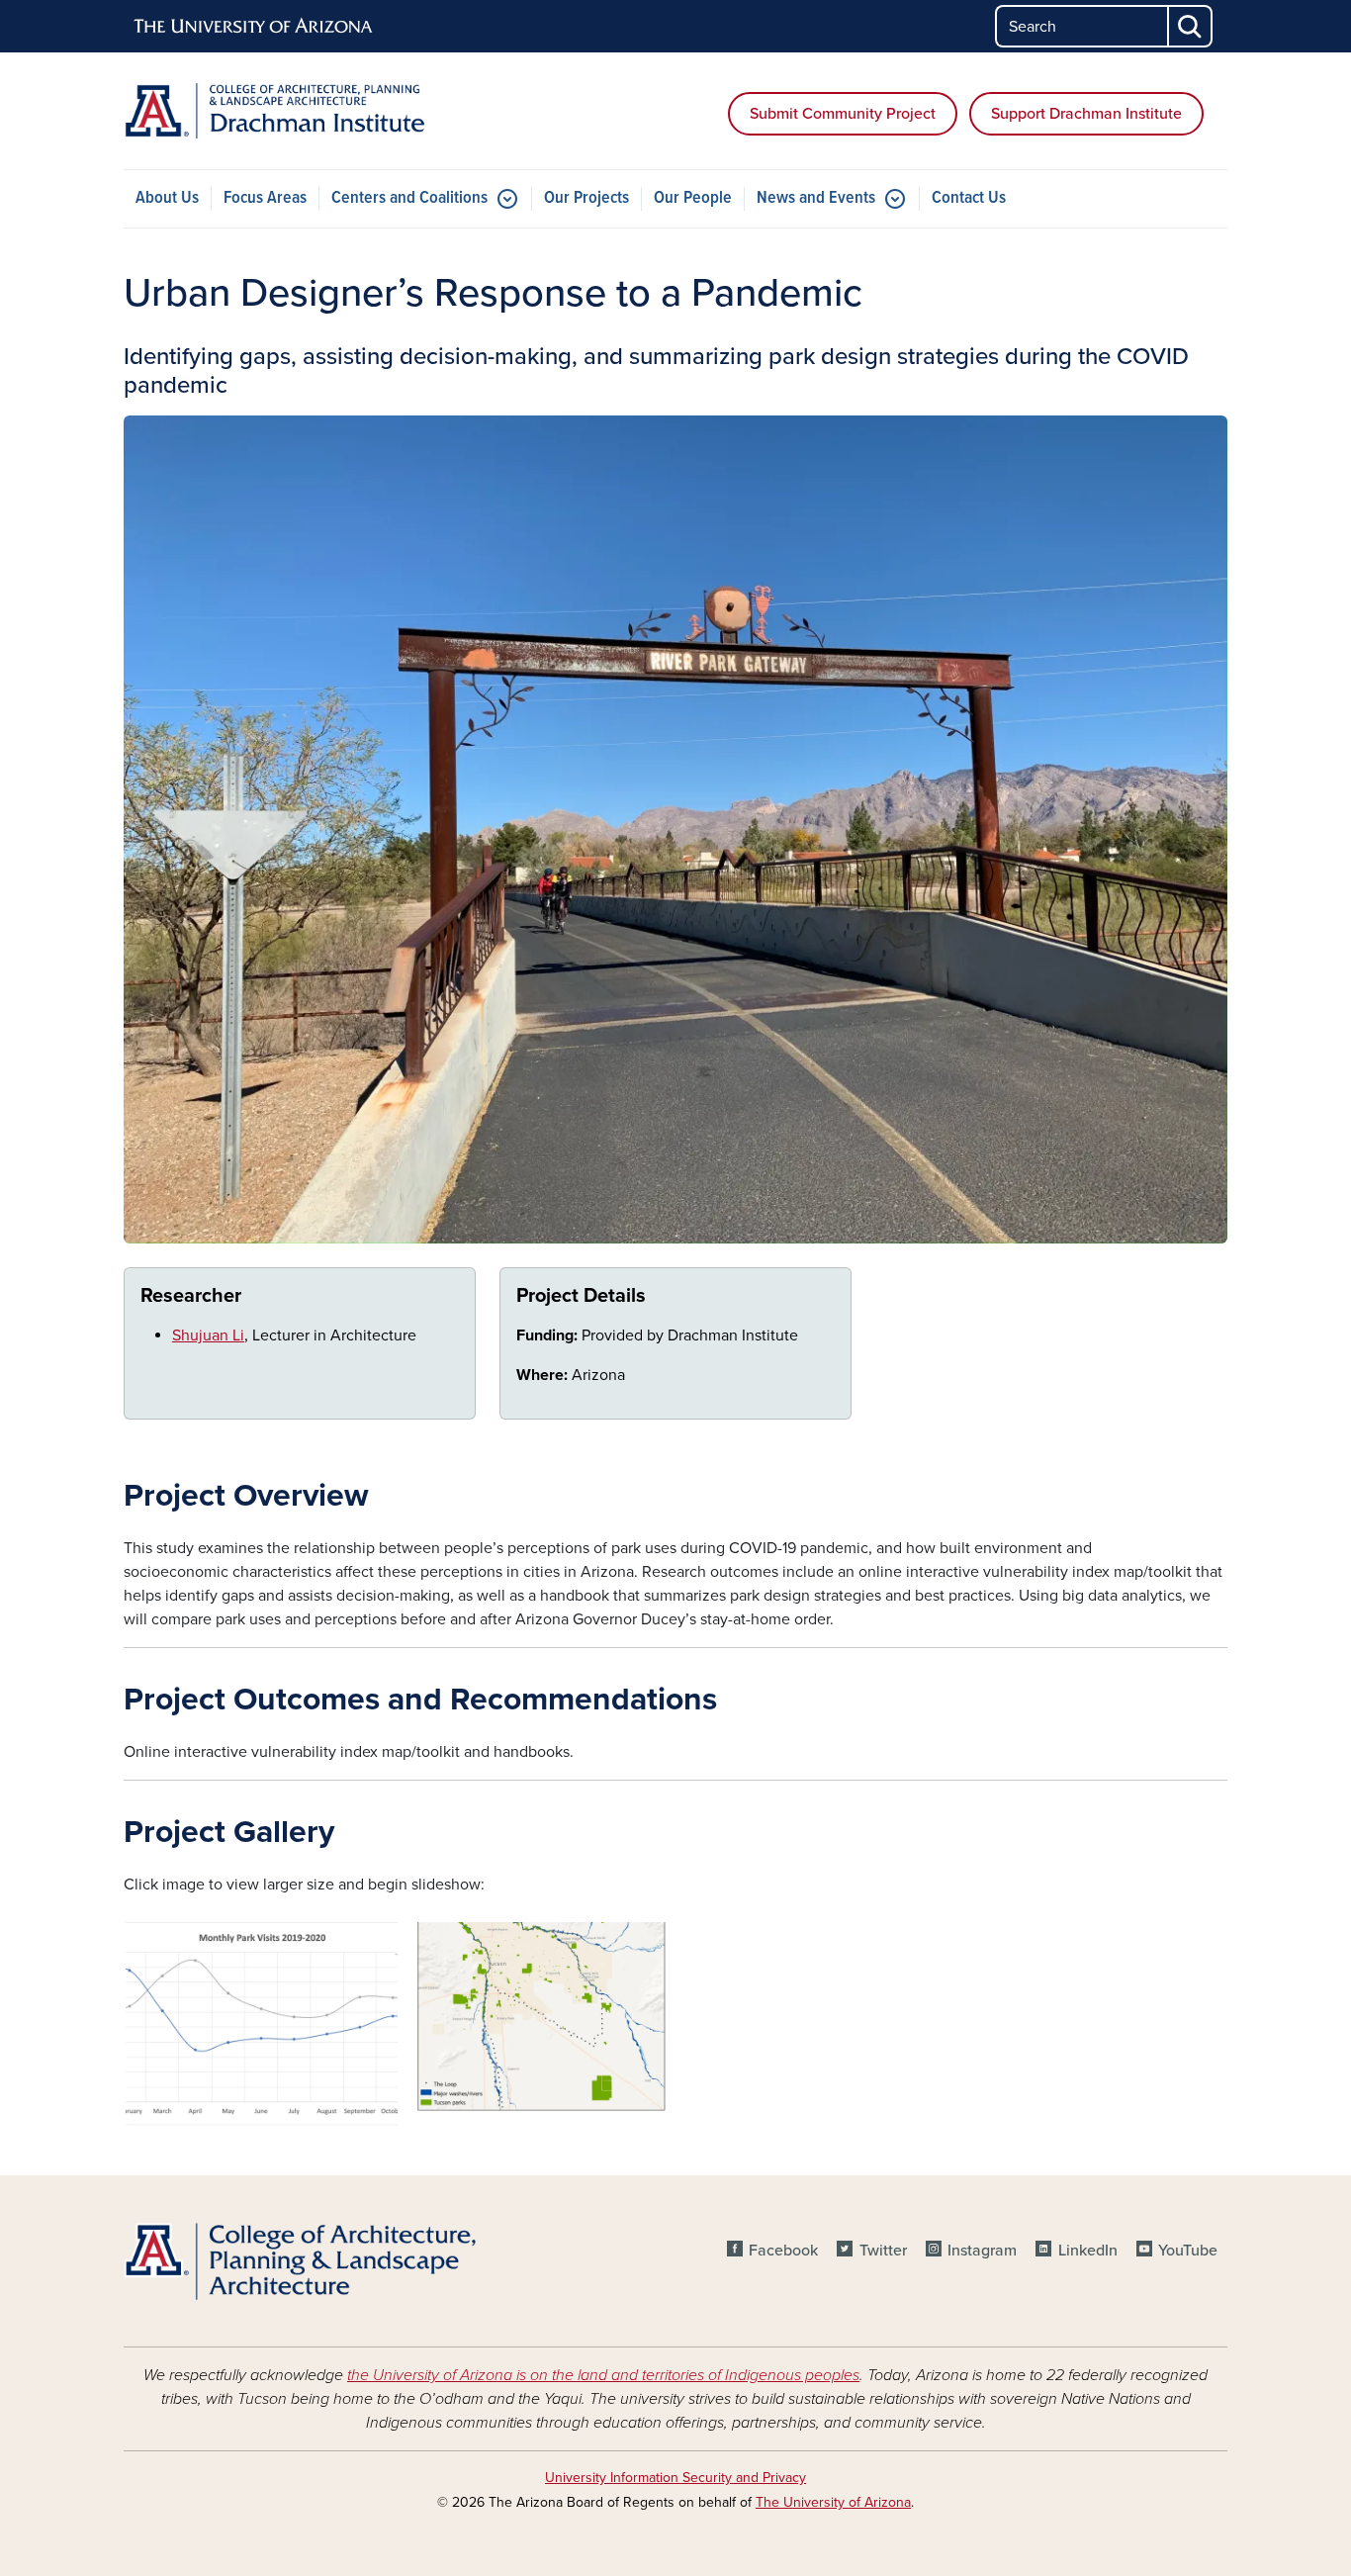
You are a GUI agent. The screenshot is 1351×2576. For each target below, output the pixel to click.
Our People (693, 198)
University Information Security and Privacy (675, 2478)
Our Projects (586, 198)
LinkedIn (1087, 2251)
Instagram (982, 2251)
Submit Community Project (843, 114)
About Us (167, 198)
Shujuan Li (208, 1335)
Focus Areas (265, 198)
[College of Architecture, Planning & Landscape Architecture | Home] (300, 2261)
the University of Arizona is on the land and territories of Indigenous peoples (603, 2375)
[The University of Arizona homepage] (254, 27)
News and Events (816, 198)
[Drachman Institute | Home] (300, 111)
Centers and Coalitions (409, 198)
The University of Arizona (833, 2502)
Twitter (883, 2251)
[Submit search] (1191, 26)
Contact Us (969, 198)
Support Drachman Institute (1086, 114)
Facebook (783, 2251)
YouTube (1188, 2251)
